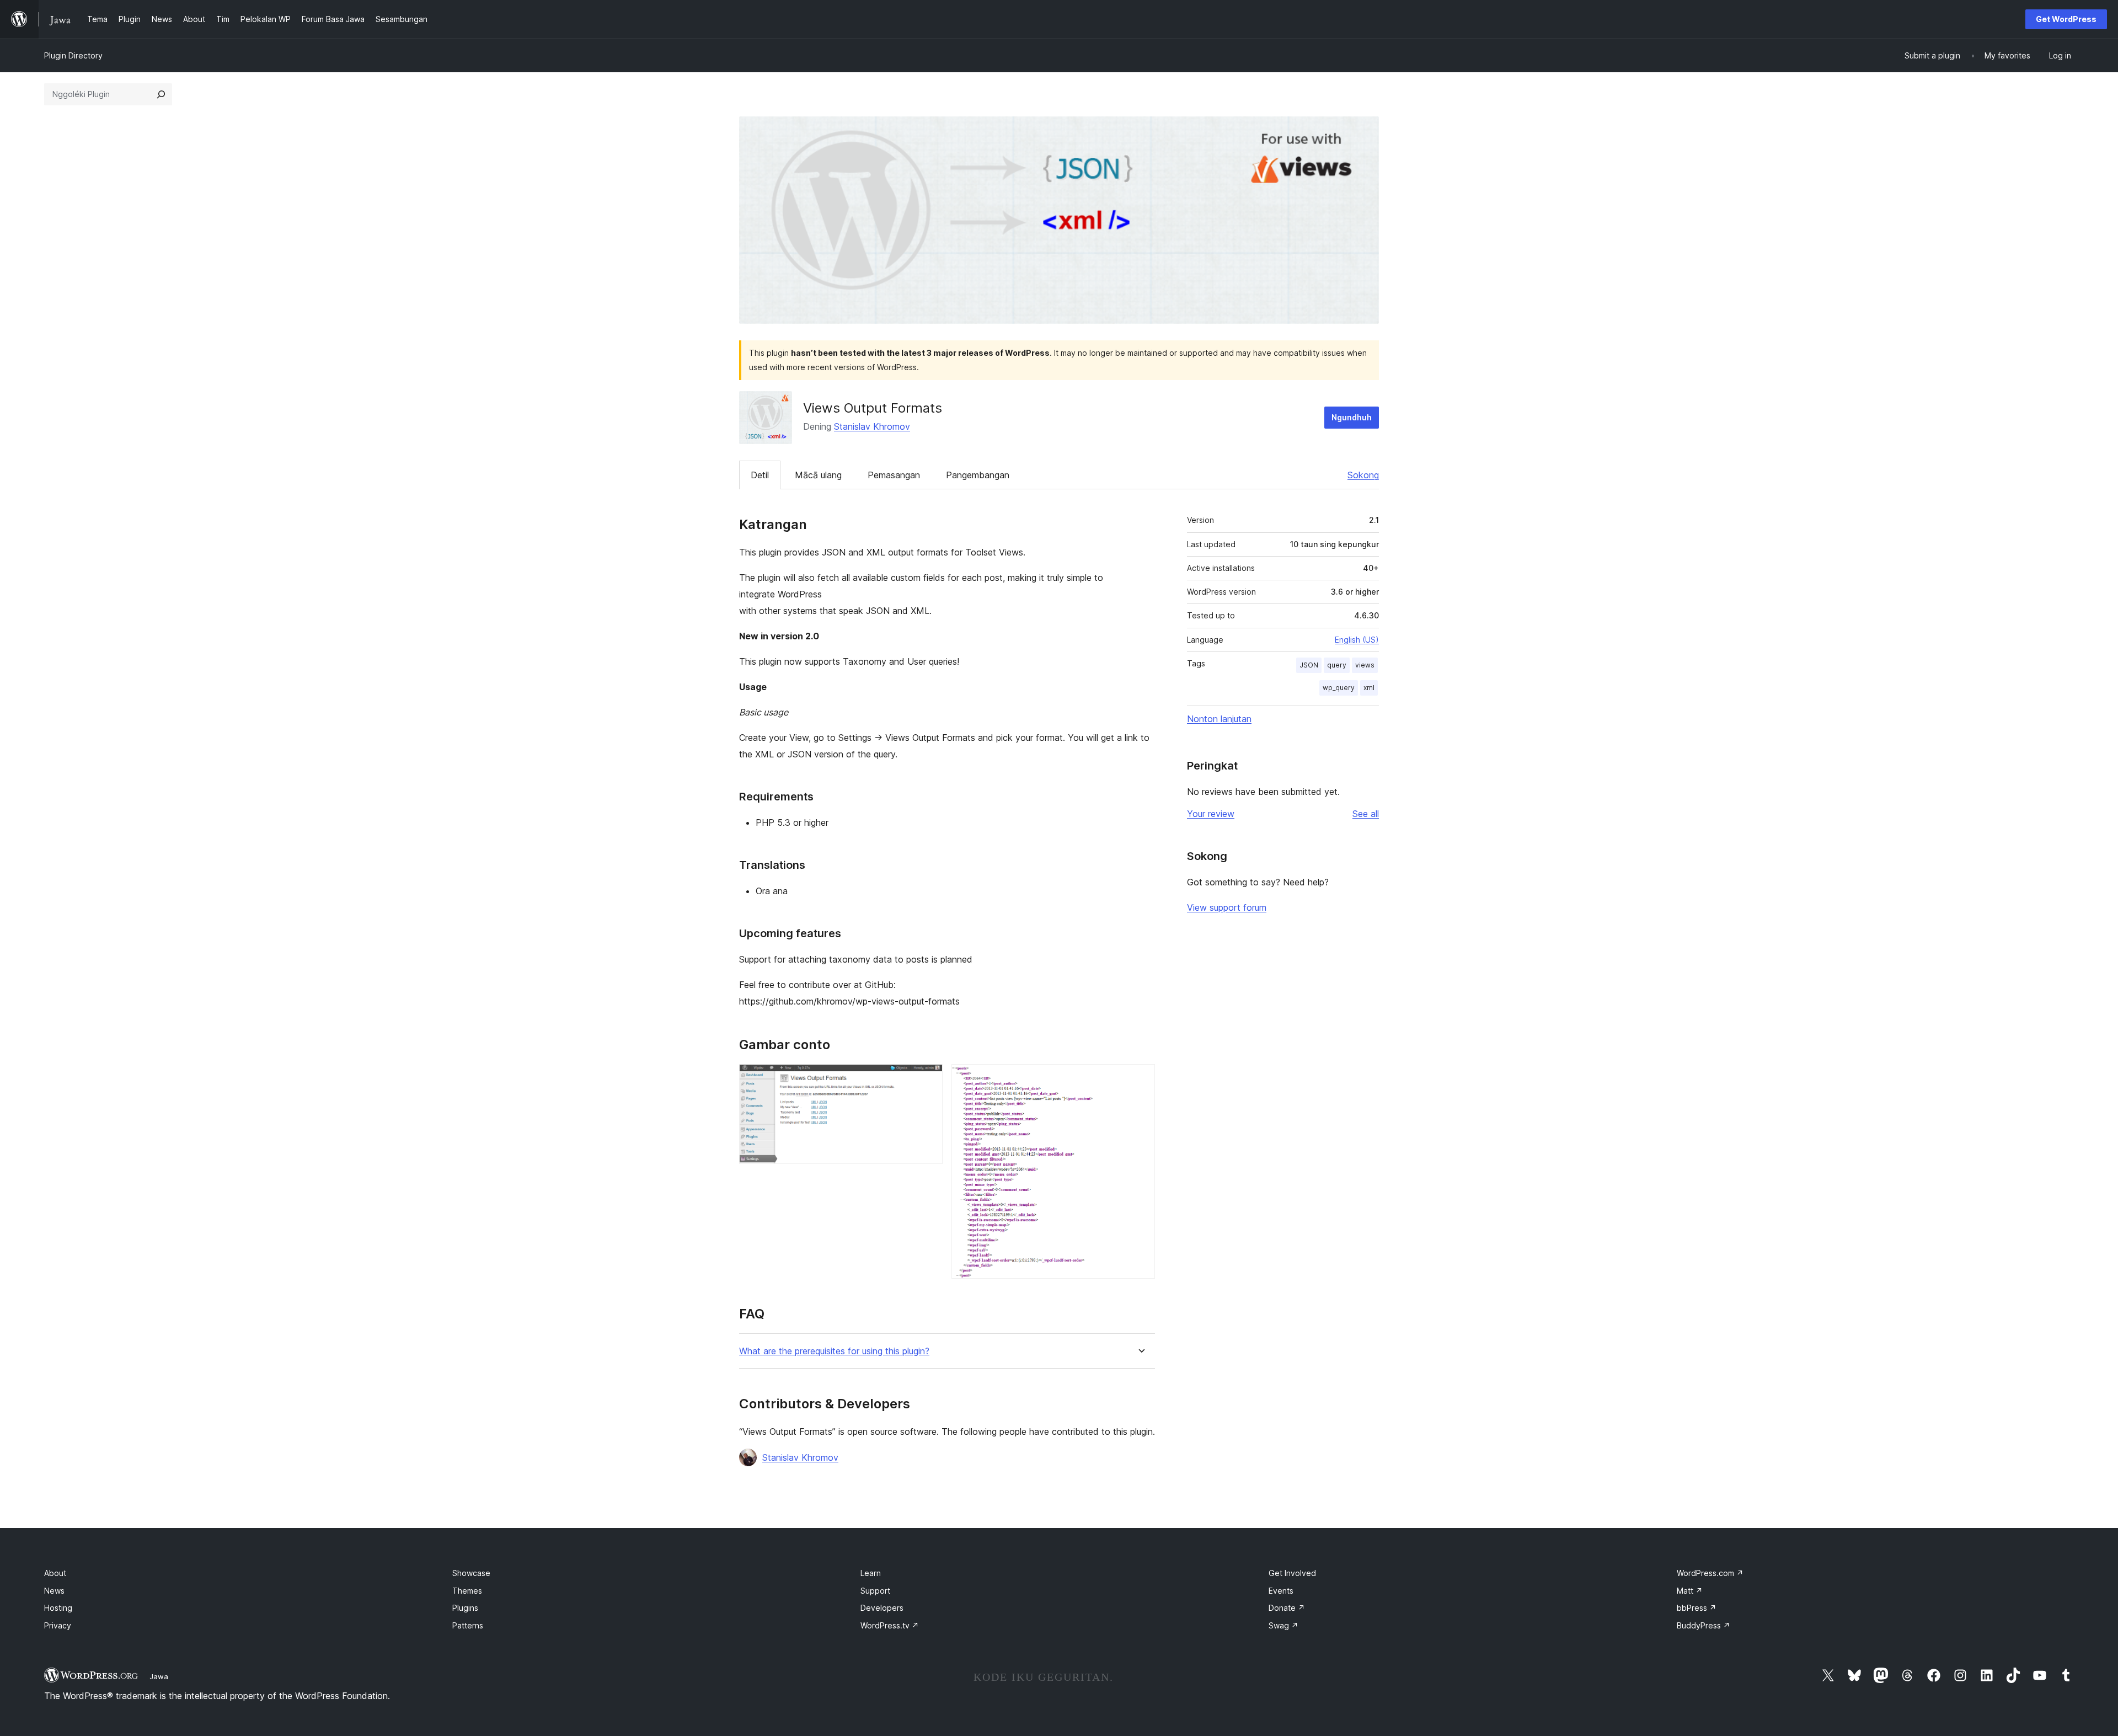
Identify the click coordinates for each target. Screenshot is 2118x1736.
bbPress (1697, 1608)
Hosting (58, 1608)
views (1365, 665)
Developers (882, 1608)
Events (1281, 1591)
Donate (1287, 1608)
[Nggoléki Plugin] (161, 94)
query (1337, 665)
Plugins (465, 1608)
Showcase (471, 1573)
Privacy (58, 1625)
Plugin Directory (73, 55)
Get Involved (1292, 1573)
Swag (1283, 1625)
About (55, 1573)
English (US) (1357, 640)
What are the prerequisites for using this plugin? (834, 1351)
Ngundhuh (1352, 417)
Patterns (468, 1625)
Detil (760, 475)
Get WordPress (2066, 19)
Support (875, 1591)
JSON (1309, 665)
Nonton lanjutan (1219, 719)
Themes (467, 1591)
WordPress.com (1710, 1573)
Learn (871, 1573)
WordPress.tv (890, 1625)
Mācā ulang (818, 475)
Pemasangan (894, 475)
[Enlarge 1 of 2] (928, 1079)
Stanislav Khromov (872, 426)
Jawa (159, 1676)
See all (1366, 814)
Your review (1211, 814)
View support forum (1227, 907)
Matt (1690, 1591)
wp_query (1339, 688)
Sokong (1363, 475)
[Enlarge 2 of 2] (1140, 1079)
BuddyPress (1704, 1625)
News (54, 1591)
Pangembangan (978, 475)
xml (1369, 688)
